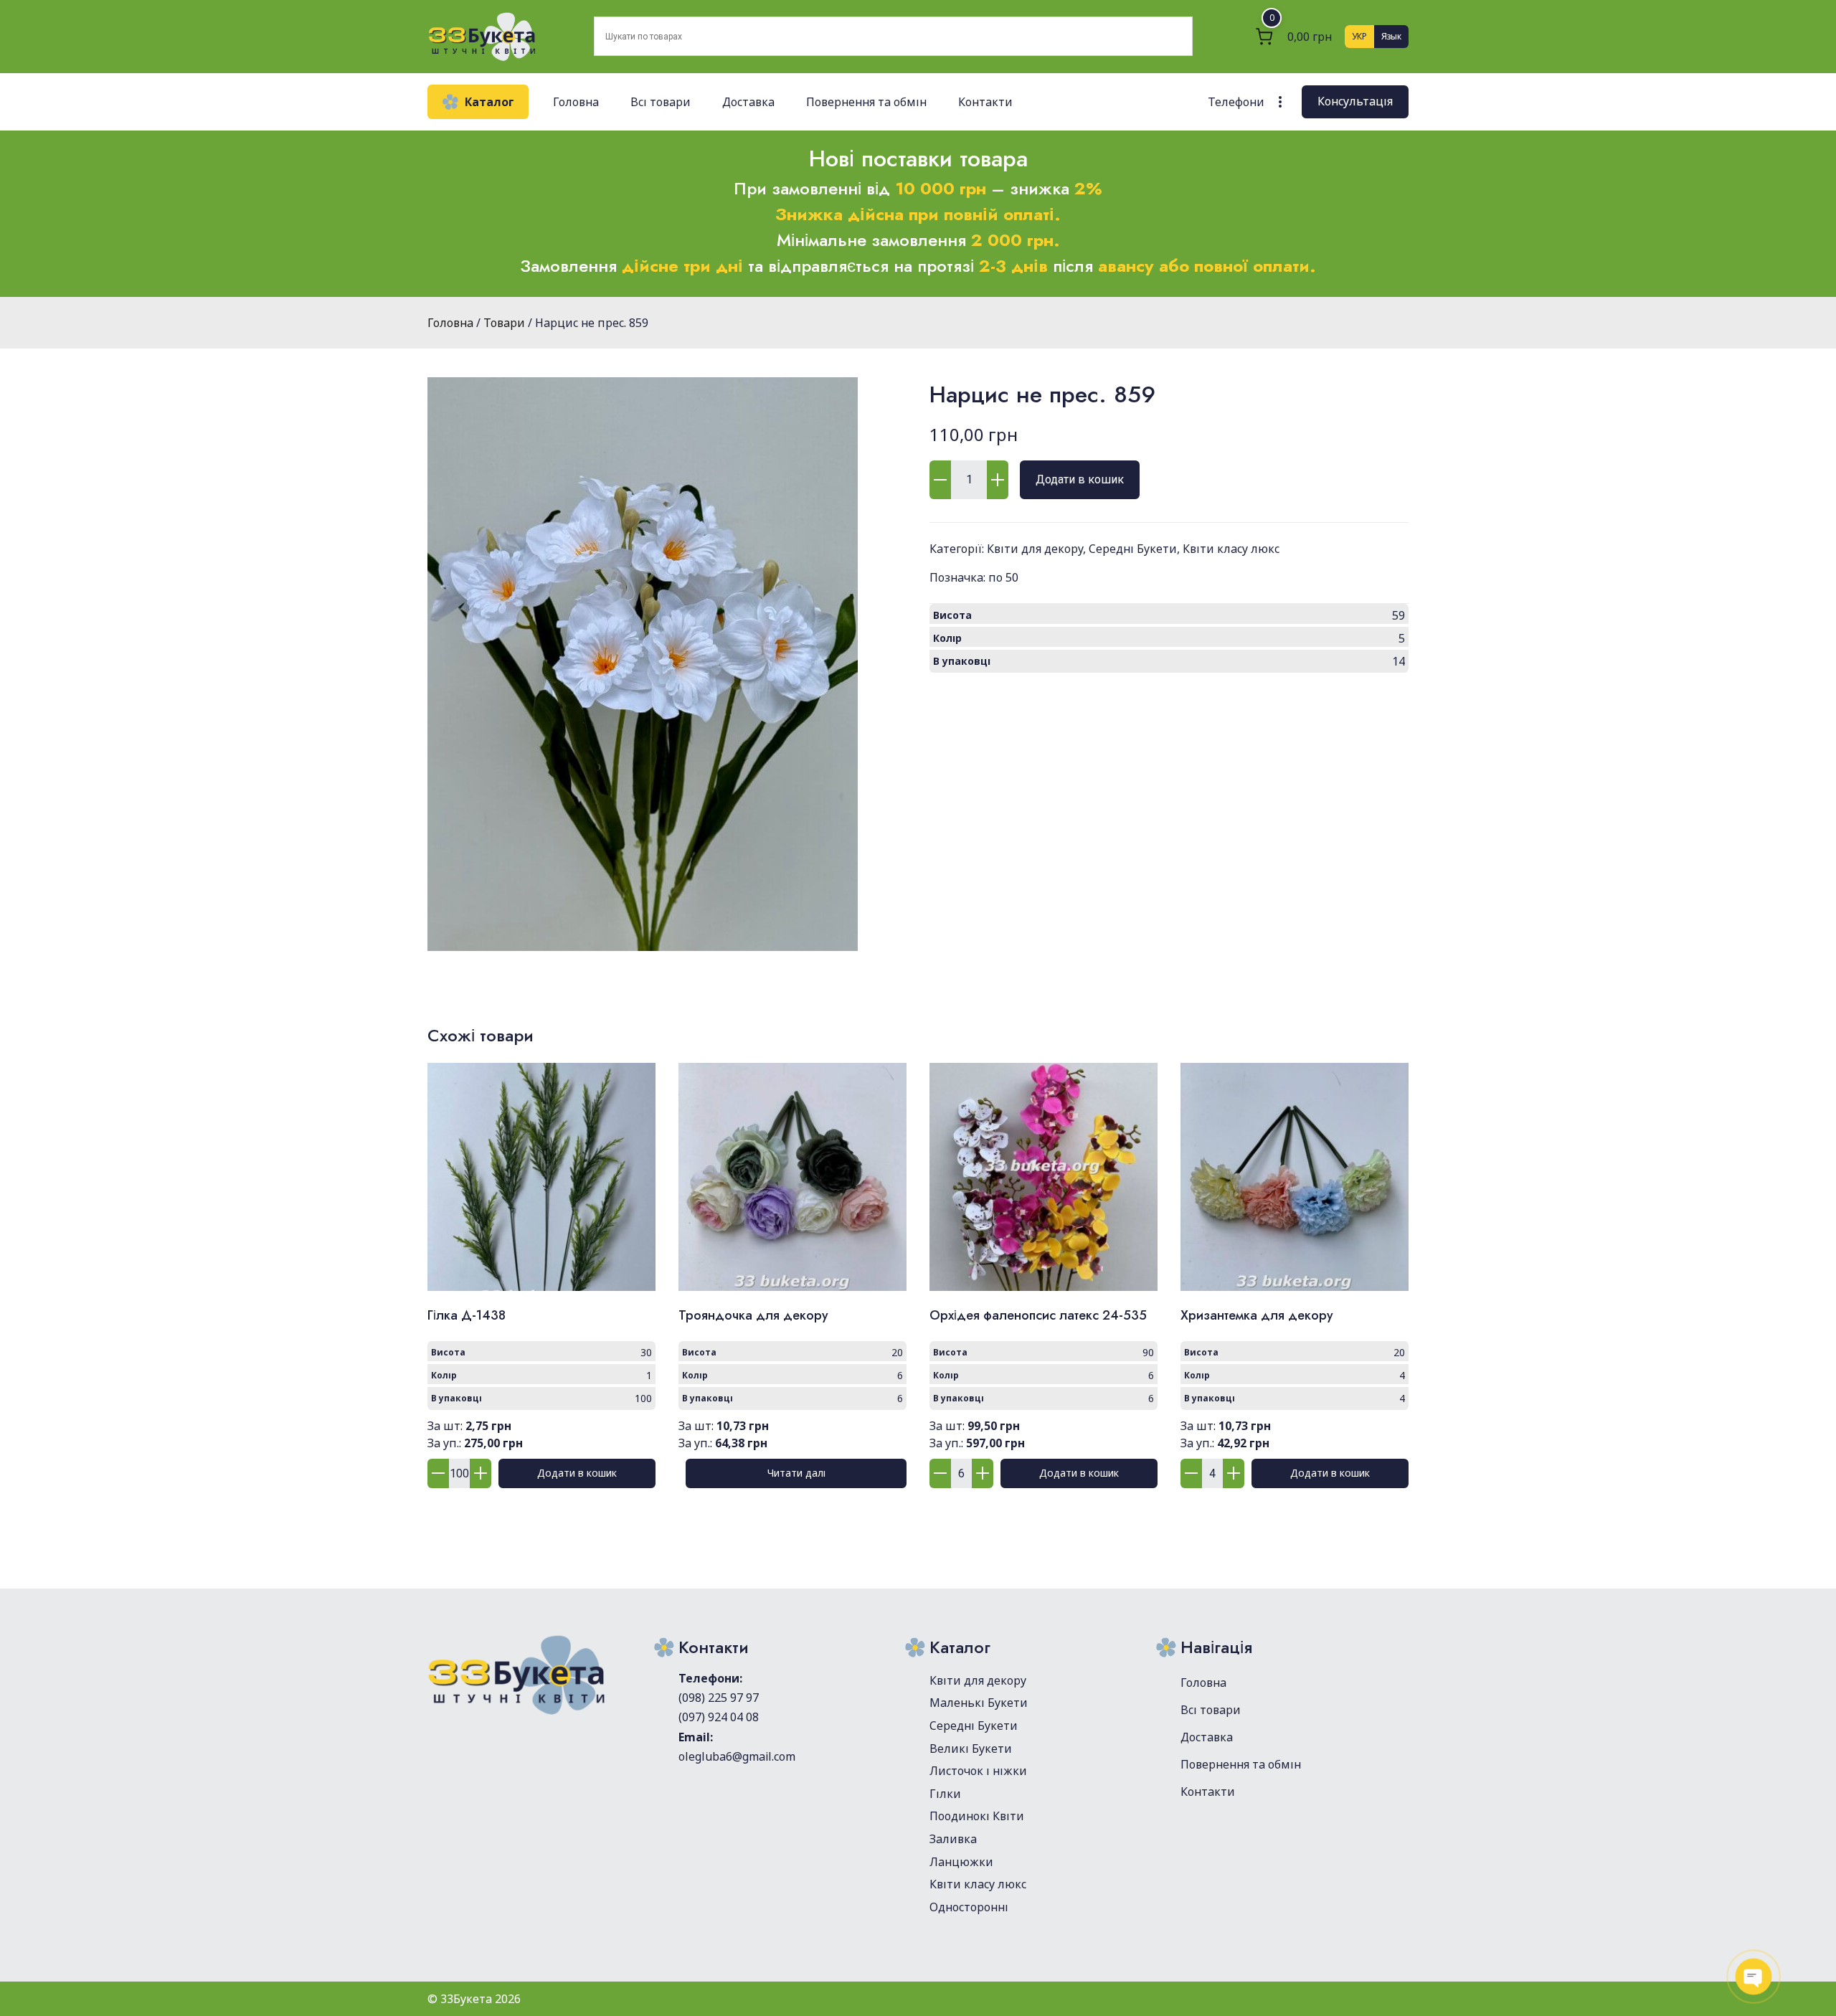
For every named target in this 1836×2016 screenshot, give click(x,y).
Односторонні (969, 1907)
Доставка (748, 102)
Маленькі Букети (979, 1703)
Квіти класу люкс (1231, 549)
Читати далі (796, 1473)
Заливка (953, 1839)
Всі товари (661, 102)
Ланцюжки (961, 1862)
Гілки (945, 1794)
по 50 (1003, 577)
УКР (1359, 36)
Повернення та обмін (866, 102)
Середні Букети (1133, 549)
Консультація (1355, 101)
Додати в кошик (1080, 479)
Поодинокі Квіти (977, 1816)
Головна (576, 102)
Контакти (985, 102)
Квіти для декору (1035, 549)
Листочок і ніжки (978, 1771)
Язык (1391, 36)
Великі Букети (971, 1748)
